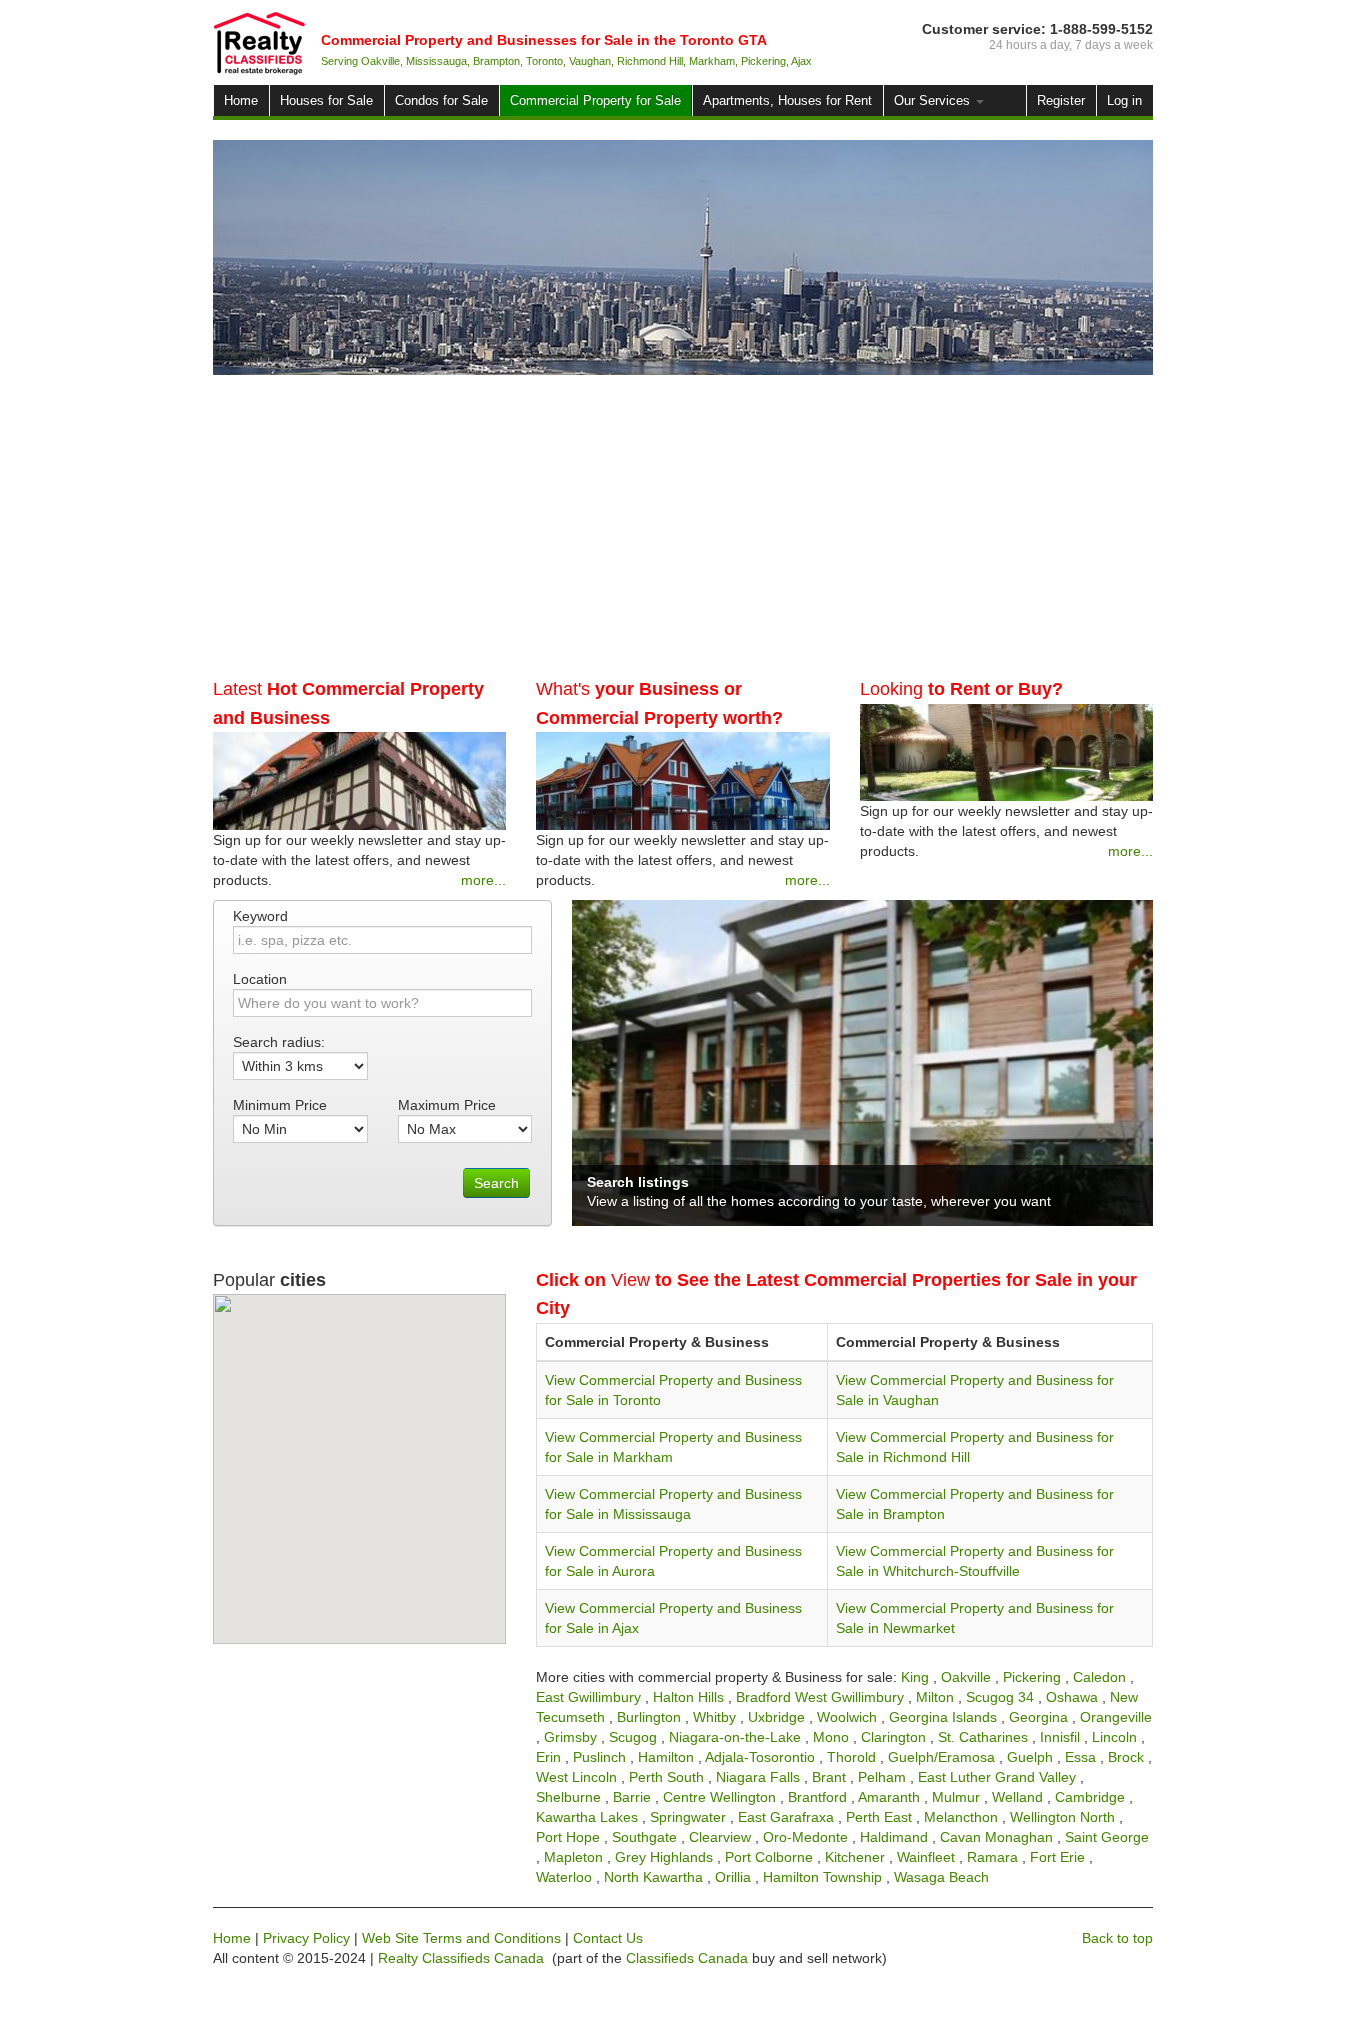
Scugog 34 (1000, 1697)
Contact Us (608, 1938)
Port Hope (568, 1837)
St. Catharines (983, 1737)
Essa (1080, 1757)
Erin (548, 1757)
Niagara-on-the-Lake (735, 1737)
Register (1061, 100)
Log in (1124, 100)
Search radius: (279, 1042)
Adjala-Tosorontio (760, 1757)
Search (496, 1183)
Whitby (714, 1717)
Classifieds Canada (687, 1958)
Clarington (893, 1737)
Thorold (851, 1757)
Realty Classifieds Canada (461, 1958)
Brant (829, 1777)
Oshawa (1072, 1697)
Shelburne (568, 1797)
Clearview (720, 1837)
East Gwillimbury (588, 1697)
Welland (1017, 1797)
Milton (935, 1697)
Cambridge (1090, 1797)
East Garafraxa (786, 1817)
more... (483, 880)
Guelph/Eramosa (941, 1757)
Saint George (1107, 1837)
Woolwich (847, 1717)
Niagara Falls (758, 1777)
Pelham (882, 1777)
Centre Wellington (719, 1797)
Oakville (966, 1677)
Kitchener (855, 1857)
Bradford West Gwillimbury (820, 1697)
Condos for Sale (441, 100)
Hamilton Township (822, 1877)
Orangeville (1116, 1717)
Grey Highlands (664, 1857)
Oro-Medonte (805, 1837)
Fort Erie (1057, 1857)
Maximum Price (447, 1105)
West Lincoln (576, 1777)
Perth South (666, 1777)
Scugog (633, 1737)
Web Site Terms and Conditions (461, 1938)
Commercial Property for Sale (595, 100)
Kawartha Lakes (587, 1817)
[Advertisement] (683, 525)
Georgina (1038, 1717)
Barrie (632, 1797)
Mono (831, 1737)
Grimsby (570, 1737)
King (915, 1677)
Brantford (817, 1797)
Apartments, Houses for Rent (787, 100)
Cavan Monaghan (996, 1837)
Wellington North (1062, 1817)
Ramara (992, 1857)
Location (260, 979)
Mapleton (573, 1857)
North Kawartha (653, 1877)
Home (241, 100)
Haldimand (894, 1837)
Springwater (688, 1817)
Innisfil (1060, 1737)
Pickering (1032, 1677)
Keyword (260, 916)
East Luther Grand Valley (997, 1777)
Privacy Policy (306, 1938)
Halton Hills (688, 1697)
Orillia (733, 1877)
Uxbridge (776, 1717)
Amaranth (889, 1797)
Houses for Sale (326, 100)
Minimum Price (280, 1105)
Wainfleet (926, 1857)
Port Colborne (769, 1857)
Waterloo (564, 1877)
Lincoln (1114, 1737)
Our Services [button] (934, 100)
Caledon (1099, 1677)
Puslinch (599, 1757)
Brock (1126, 1757)
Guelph (1030, 1757)
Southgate (644, 1837)
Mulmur (956, 1797)
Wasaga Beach (941, 1877)
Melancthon (961, 1817)
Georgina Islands (943, 1717)
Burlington (649, 1717)
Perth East (879, 1817)
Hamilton (666, 1757)
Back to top (1117, 1938)
